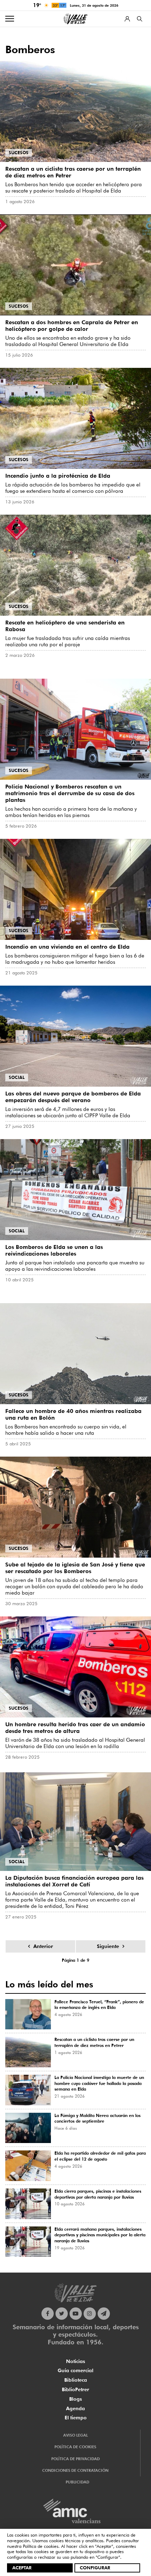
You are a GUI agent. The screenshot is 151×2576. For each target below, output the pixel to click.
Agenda (75, 2408)
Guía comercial (75, 2370)
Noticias (75, 2361)
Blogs (75, 2399)
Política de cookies (41, 2546)
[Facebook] (48, 2314)
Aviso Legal (75, 2435)
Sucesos (19, 153)
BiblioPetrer (75, 2389)
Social (17, 1077)
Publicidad (77, 2482)
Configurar (95, 2568)
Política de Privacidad (75, 2459)
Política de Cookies (75, 2447)
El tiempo (76, 2418)
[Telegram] (104, 2314)
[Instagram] (90, 2314)
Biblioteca (76, 2380)
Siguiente (108, 1946)
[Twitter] (62, 2314)
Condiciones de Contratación (75, 2470)
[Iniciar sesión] (127, 19)
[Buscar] (140, 19)
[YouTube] (76, 2314)
